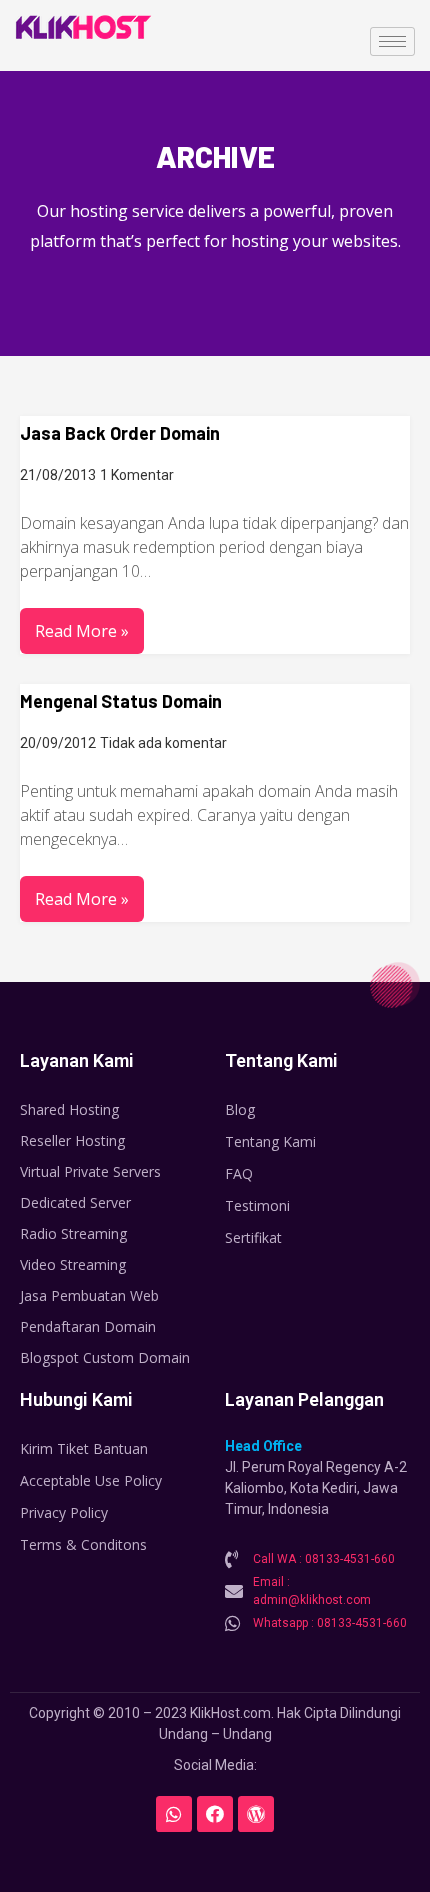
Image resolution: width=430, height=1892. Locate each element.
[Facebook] (215, 1814)
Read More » (82, 631)
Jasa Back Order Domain (120, 433)
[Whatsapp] (174, 1814)
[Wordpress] (256, 1814)
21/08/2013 (58, 475)
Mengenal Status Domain (121, 701)
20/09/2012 (58, 743)
